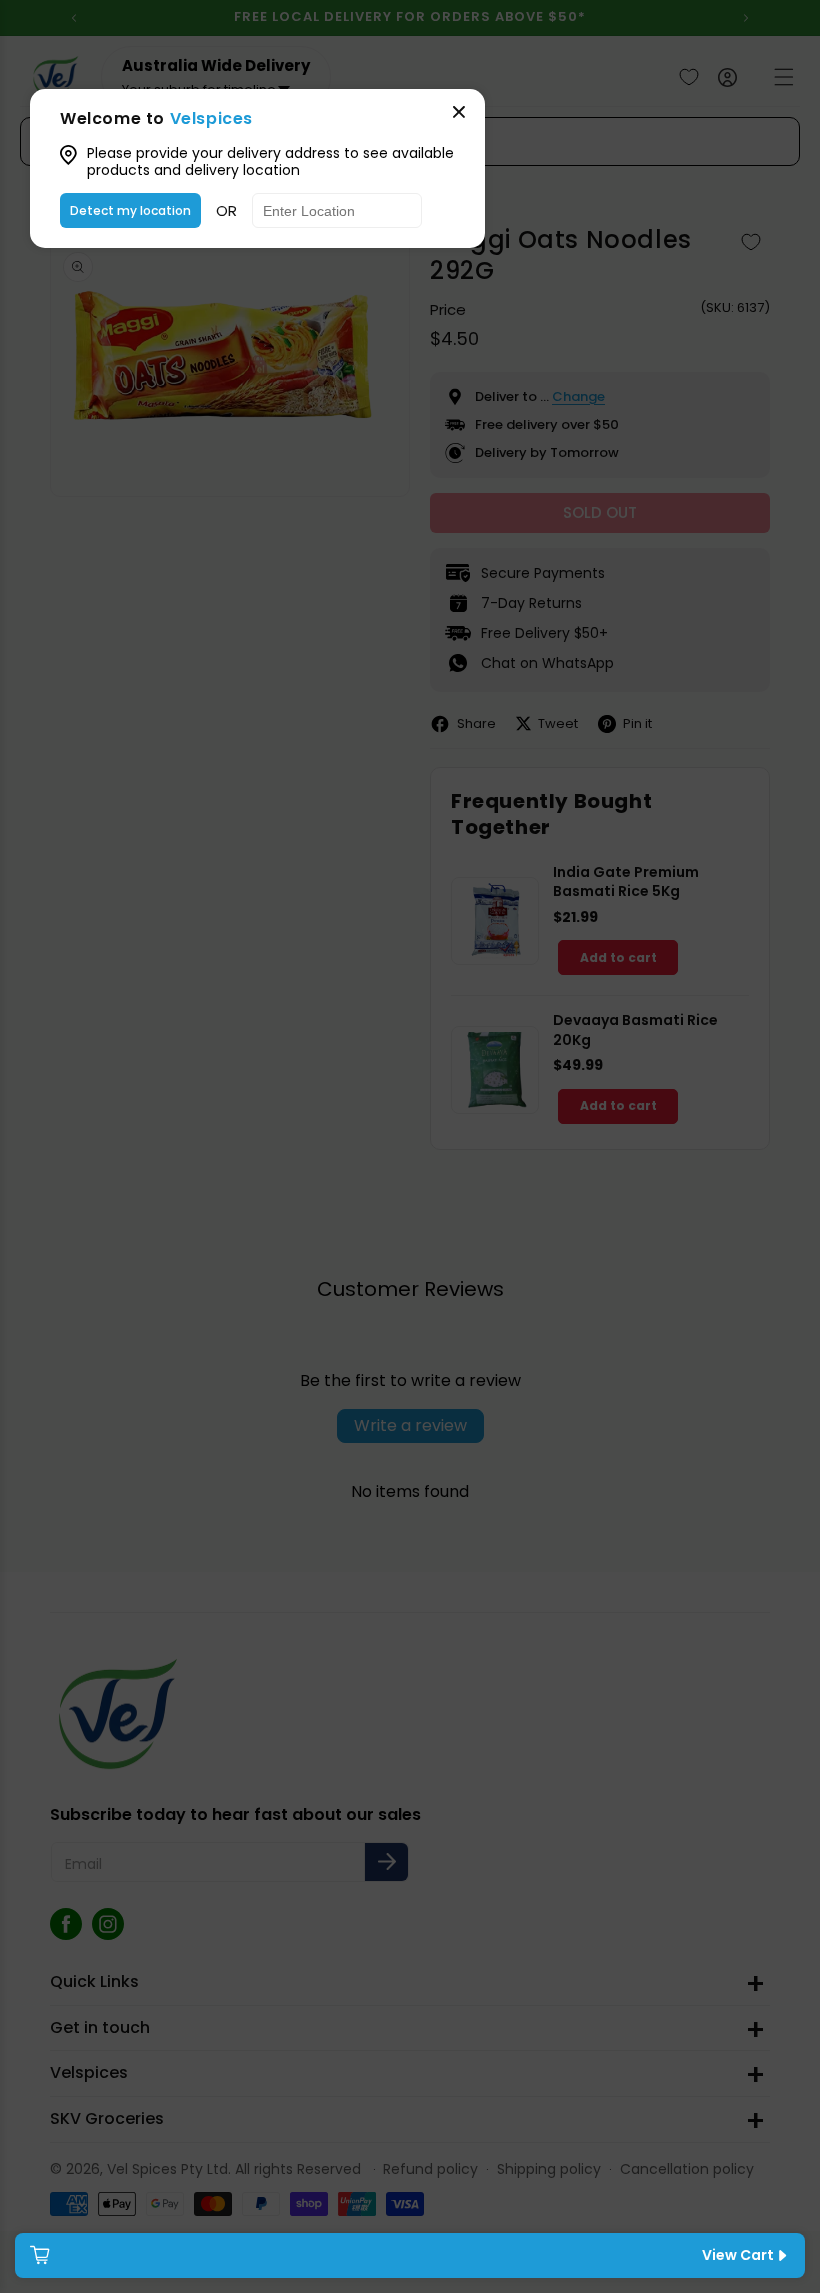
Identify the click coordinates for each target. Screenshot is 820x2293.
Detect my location (130, 210)
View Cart (738, 2255)
